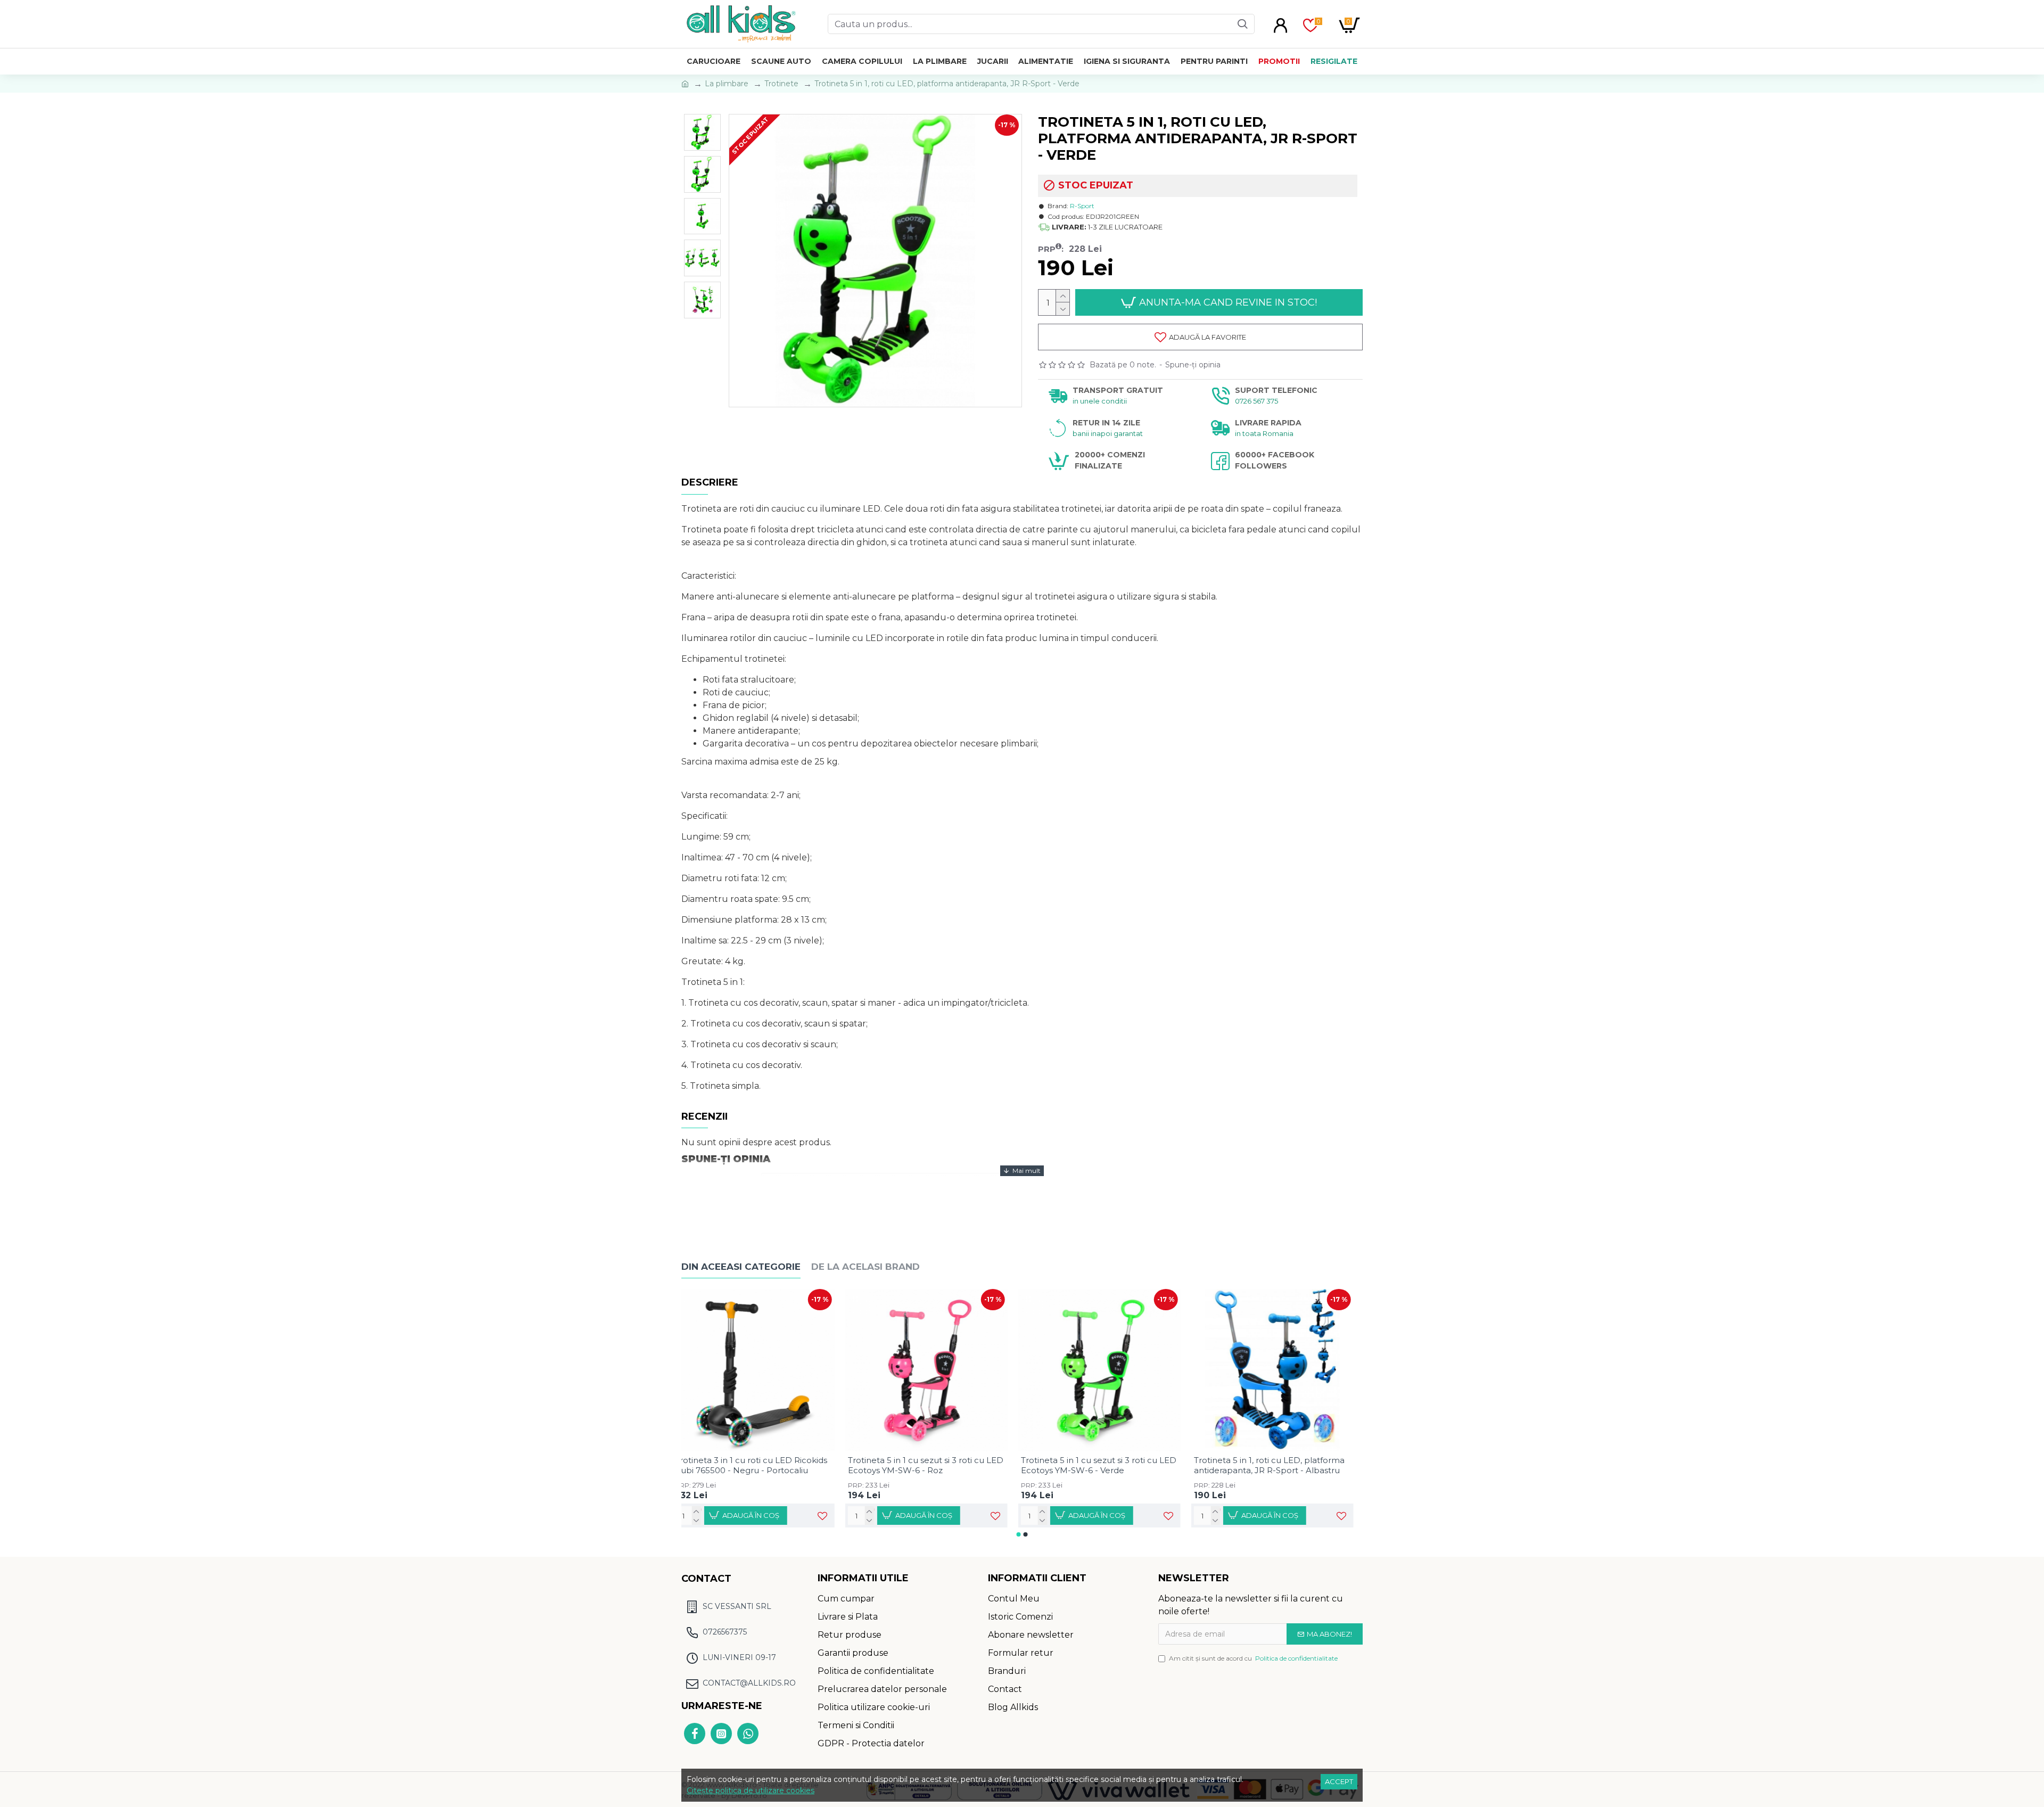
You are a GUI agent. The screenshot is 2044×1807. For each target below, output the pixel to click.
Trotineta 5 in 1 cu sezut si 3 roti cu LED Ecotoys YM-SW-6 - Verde (1108, 1465)
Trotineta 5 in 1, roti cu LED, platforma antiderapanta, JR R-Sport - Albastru (1278, 1465)
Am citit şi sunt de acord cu (1253, 1658)
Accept (1339, 1781)
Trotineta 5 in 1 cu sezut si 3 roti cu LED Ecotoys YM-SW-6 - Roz (935, 1465)
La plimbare (727, 84)
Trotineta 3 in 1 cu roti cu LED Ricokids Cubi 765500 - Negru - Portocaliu (760, 1465)
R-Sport (1082, 206)
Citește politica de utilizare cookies (751, 1790)
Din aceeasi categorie (741, 1267)
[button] (1019, 1534)
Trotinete (781, 84)
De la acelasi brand (866, 1267)
